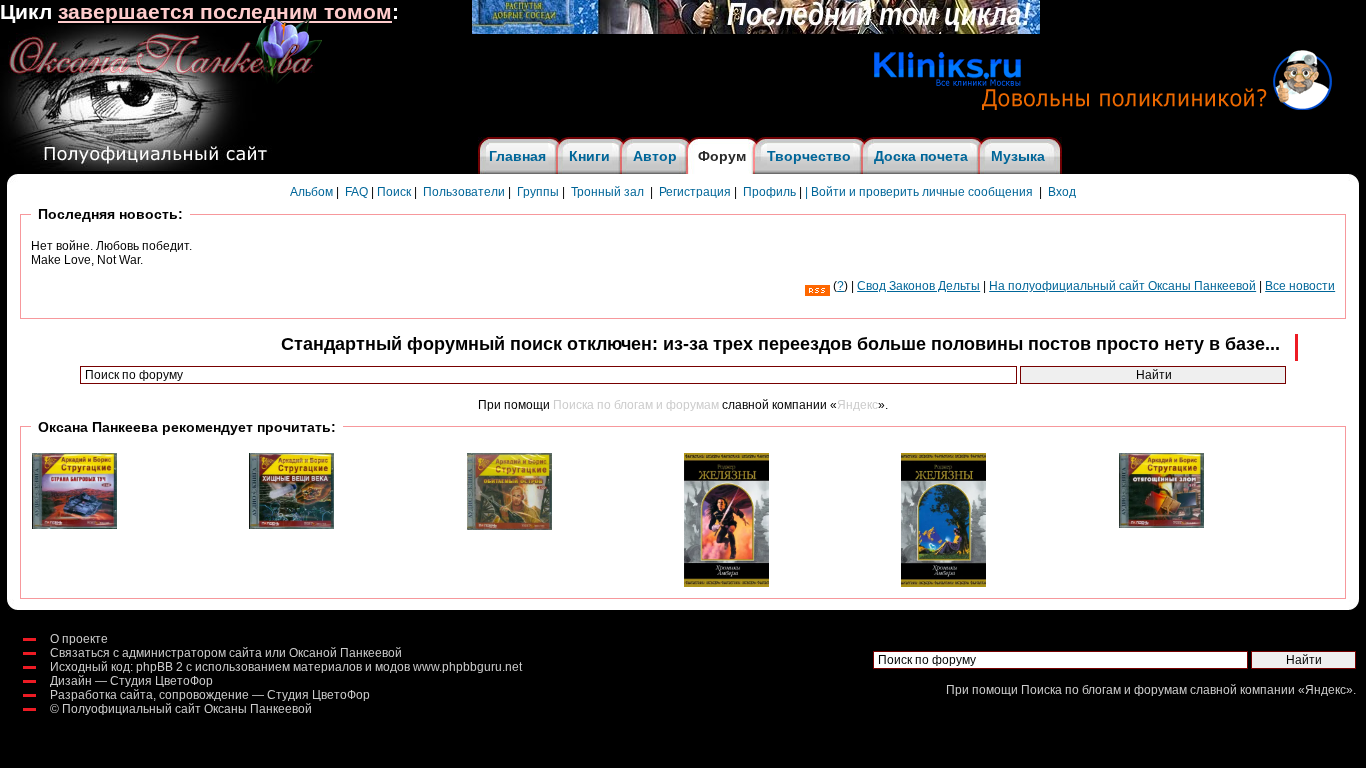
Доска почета (921, 156)
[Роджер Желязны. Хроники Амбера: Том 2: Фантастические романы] (943, 583)
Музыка (1018, 156)
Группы (538, 192)
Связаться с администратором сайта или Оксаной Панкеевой (226, 653)
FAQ (356, 192)
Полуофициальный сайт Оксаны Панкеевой (187, 709)
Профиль (769, 192)
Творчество (809, 156)
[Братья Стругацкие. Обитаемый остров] (509, 526)
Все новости (1300, 286)
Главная (517, 156)
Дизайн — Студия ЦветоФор (131, 681)
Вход (1062, 192)
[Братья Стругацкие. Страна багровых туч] (74, 525)
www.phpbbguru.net (467, 667)
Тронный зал (607, 192)
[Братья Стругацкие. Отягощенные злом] (1161, 524)
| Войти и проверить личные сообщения (919, 192)
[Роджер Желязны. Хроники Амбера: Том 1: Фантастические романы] (726, 583)
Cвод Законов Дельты (918, 286)
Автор (655, 156)
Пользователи (464, 192)
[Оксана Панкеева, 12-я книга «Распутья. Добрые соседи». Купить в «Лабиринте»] (756, 30)
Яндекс (857, 405)
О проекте (79, 639)
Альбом (311, 192)
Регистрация (695, 192)
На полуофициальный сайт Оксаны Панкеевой (1122, 286)
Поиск (394, 192)
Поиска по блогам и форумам (636, 405)
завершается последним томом (225, 12)
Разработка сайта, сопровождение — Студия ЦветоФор (210, 695)
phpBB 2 (159, 667)
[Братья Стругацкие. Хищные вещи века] (291, 525)
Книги (589, 156)
